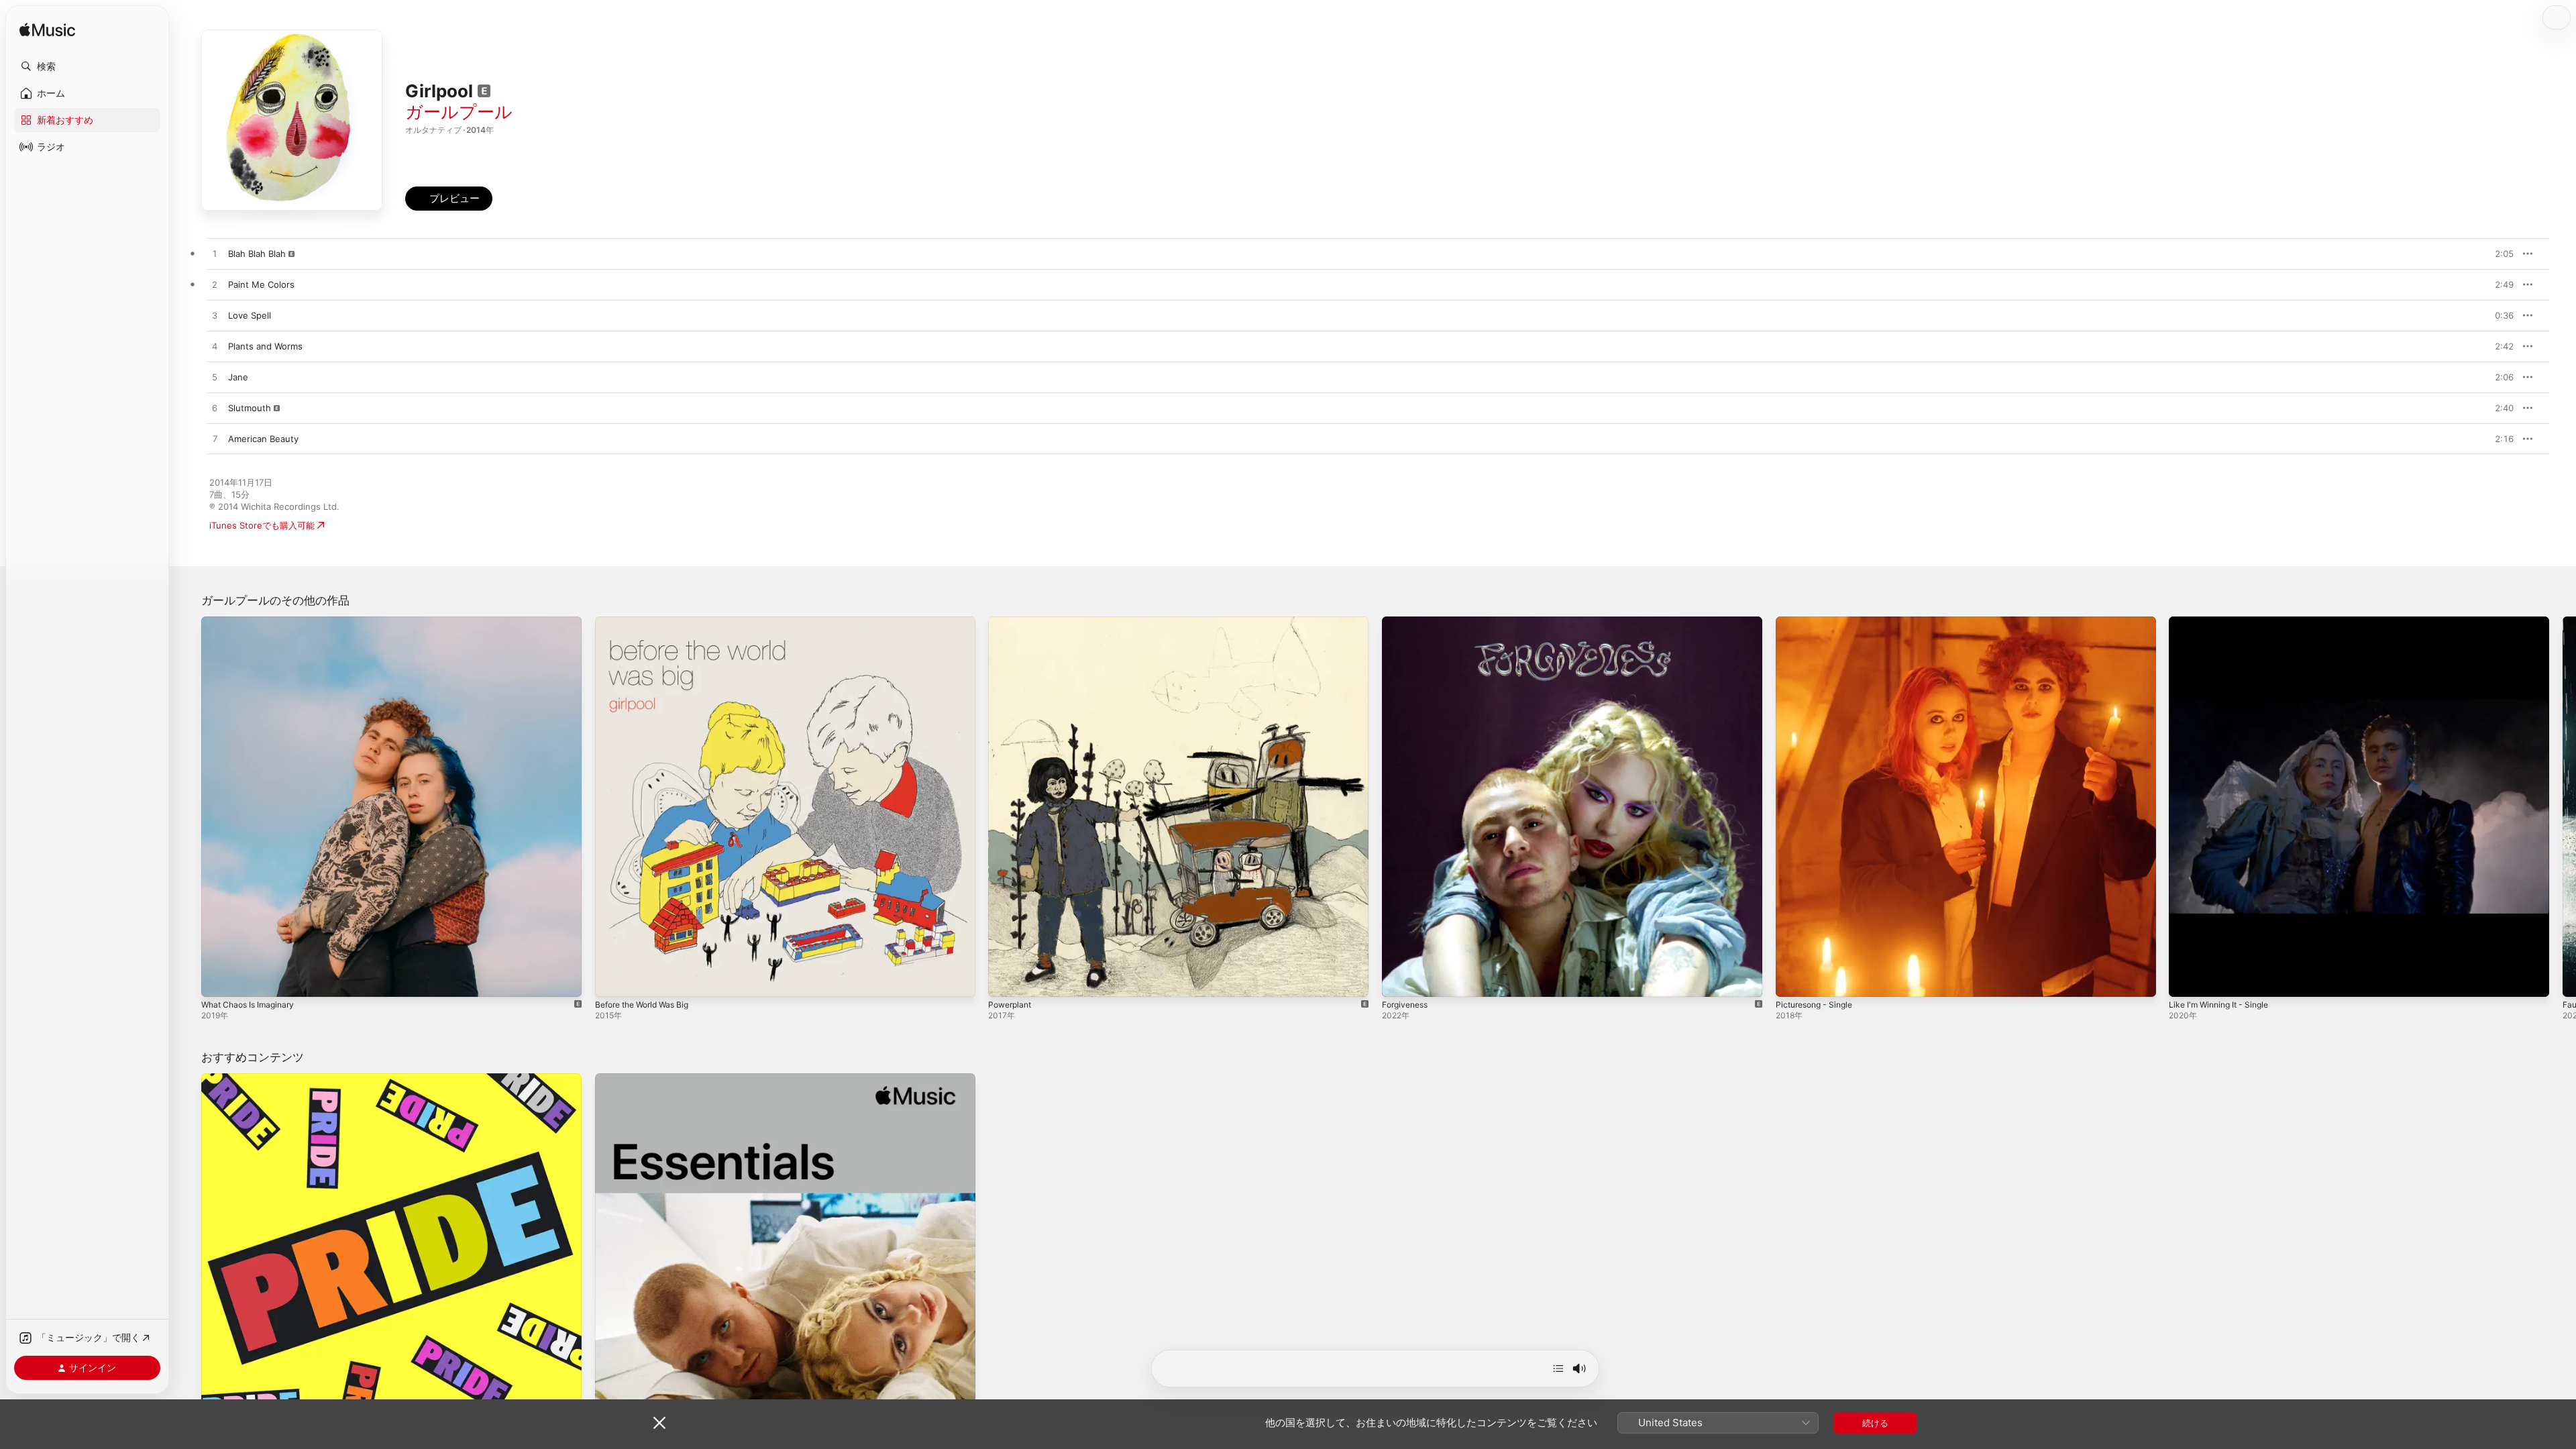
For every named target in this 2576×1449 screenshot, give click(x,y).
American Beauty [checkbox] (263, 439)
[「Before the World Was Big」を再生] (612, 980)
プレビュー (2497, 254)
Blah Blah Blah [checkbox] (257, 254)
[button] (87, 66)
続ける (1875, 1423)
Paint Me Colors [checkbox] (261, 284)
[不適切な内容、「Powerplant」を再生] (1005, 980)
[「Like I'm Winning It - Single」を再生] (2186, 980)
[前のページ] (188, 806)
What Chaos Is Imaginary (252, 622)
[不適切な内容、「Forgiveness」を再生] (1399, 980)
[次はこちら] (1558, 1368)
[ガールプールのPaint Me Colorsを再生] (215, 285)
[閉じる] (659, 1423)
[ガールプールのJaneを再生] (215, 378)
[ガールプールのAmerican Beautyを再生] (215, 439)
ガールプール (459, 112)
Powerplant (1012, 622)
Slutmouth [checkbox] (250, 408)
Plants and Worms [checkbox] (265, 346)
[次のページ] (2563, 806)
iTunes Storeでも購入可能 (262, 525)
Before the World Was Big (648, 622)
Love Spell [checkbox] (250, 315)
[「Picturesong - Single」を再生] (1792, 980)
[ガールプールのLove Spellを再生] (215, 316)
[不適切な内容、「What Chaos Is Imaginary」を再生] (218, 980)
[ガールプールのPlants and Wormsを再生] (215, 347)
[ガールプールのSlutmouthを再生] (215, 409)
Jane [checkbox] (238, 377)
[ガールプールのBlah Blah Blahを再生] (215, 254)
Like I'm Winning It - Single (2224, 622)
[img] (47, 31)
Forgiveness (1407, 622)
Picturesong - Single (1818, 622)
